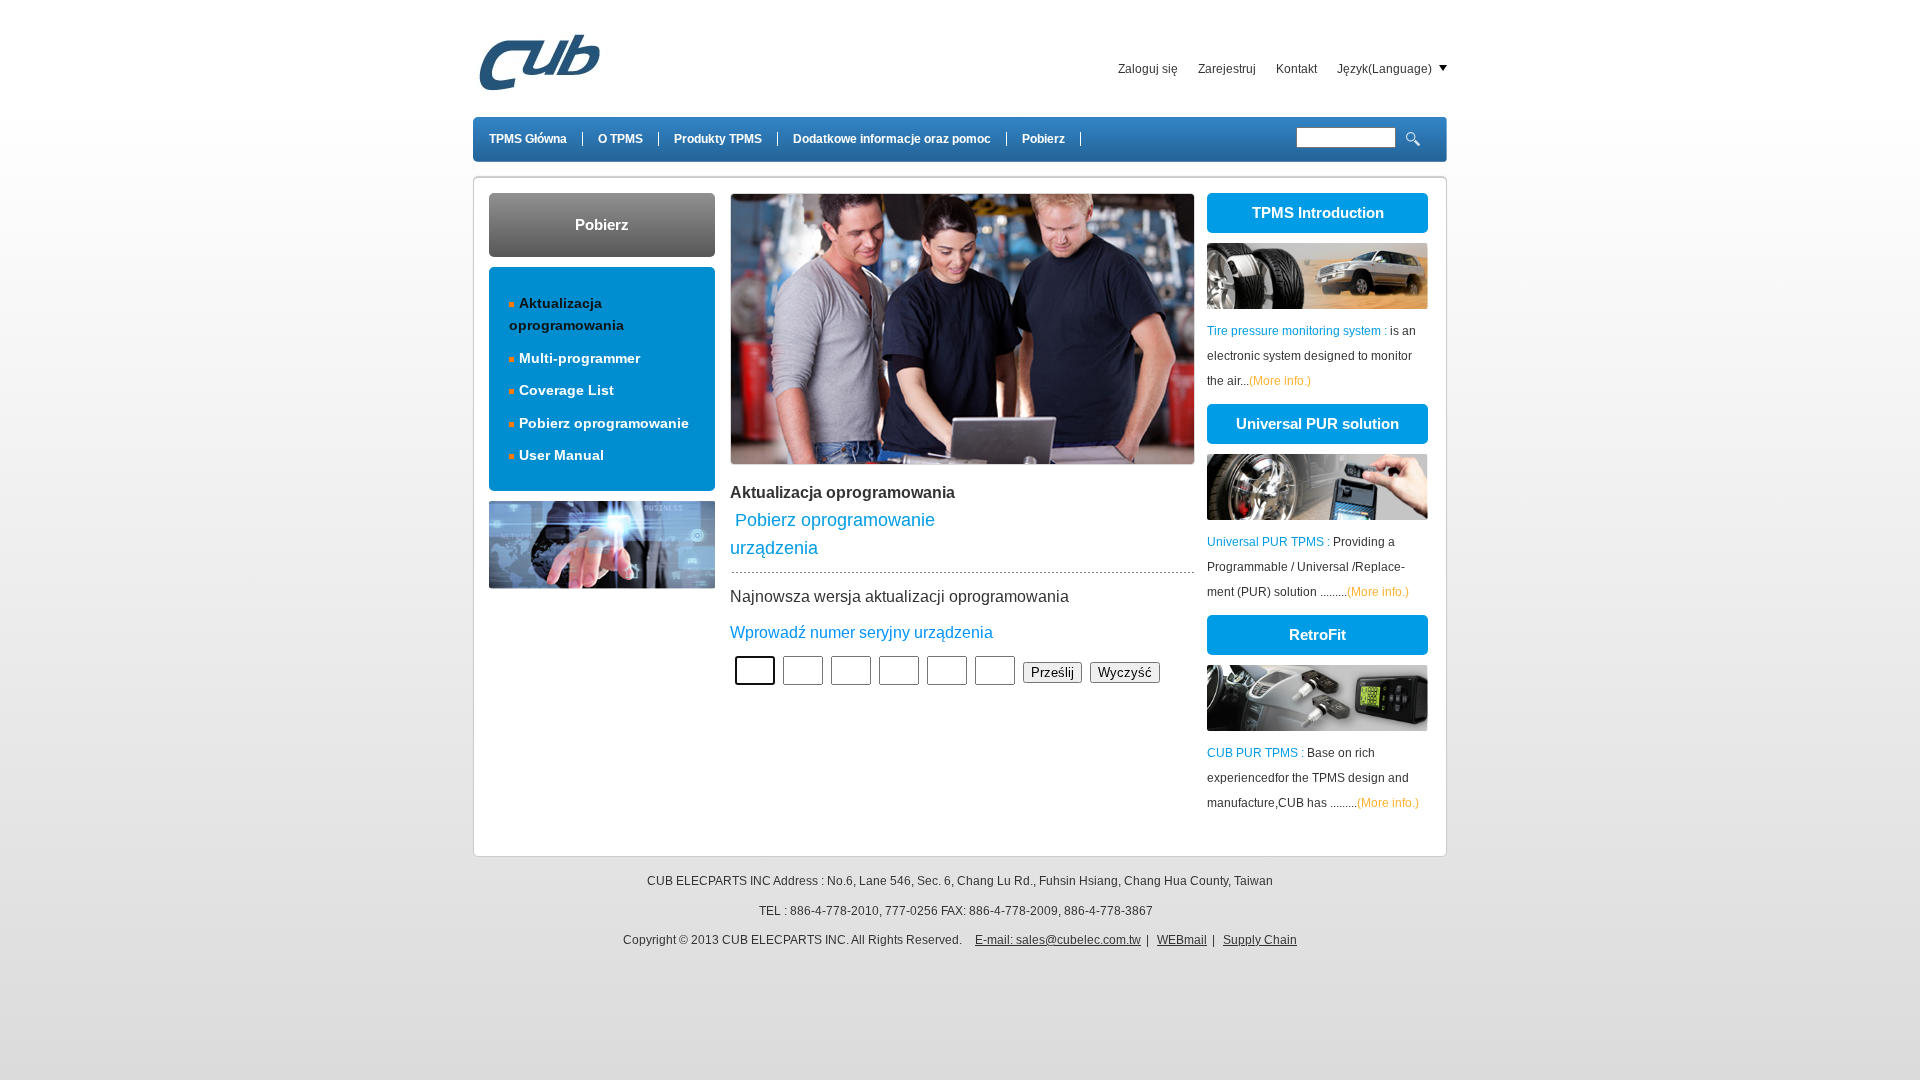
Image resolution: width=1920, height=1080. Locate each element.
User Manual (561, 455)
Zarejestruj (1227, 69)
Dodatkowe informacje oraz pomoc (892, 139)
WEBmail (1182, 940)
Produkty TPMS (718, 139)
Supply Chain (1260, 940)
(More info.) (1280, 381)
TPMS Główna (528, 139)
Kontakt (1296, 69)
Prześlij (1052, 672)
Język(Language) (1384, 69)
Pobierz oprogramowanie (604, 423)
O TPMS (620, 139)
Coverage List (566, 390)
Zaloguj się (1148, 69)
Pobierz (1043, 139)
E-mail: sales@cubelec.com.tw (1058, 940)
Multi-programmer (579, 358)
